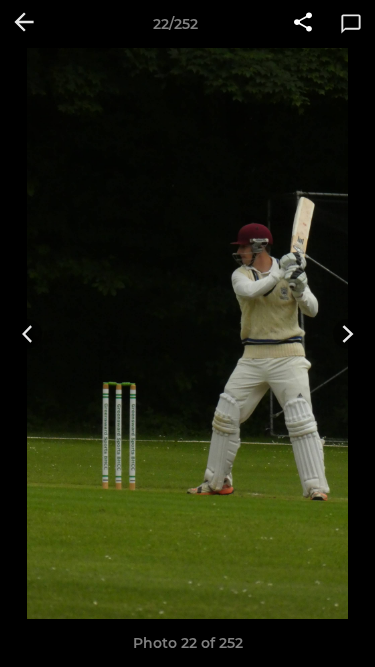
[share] (303, 24)
